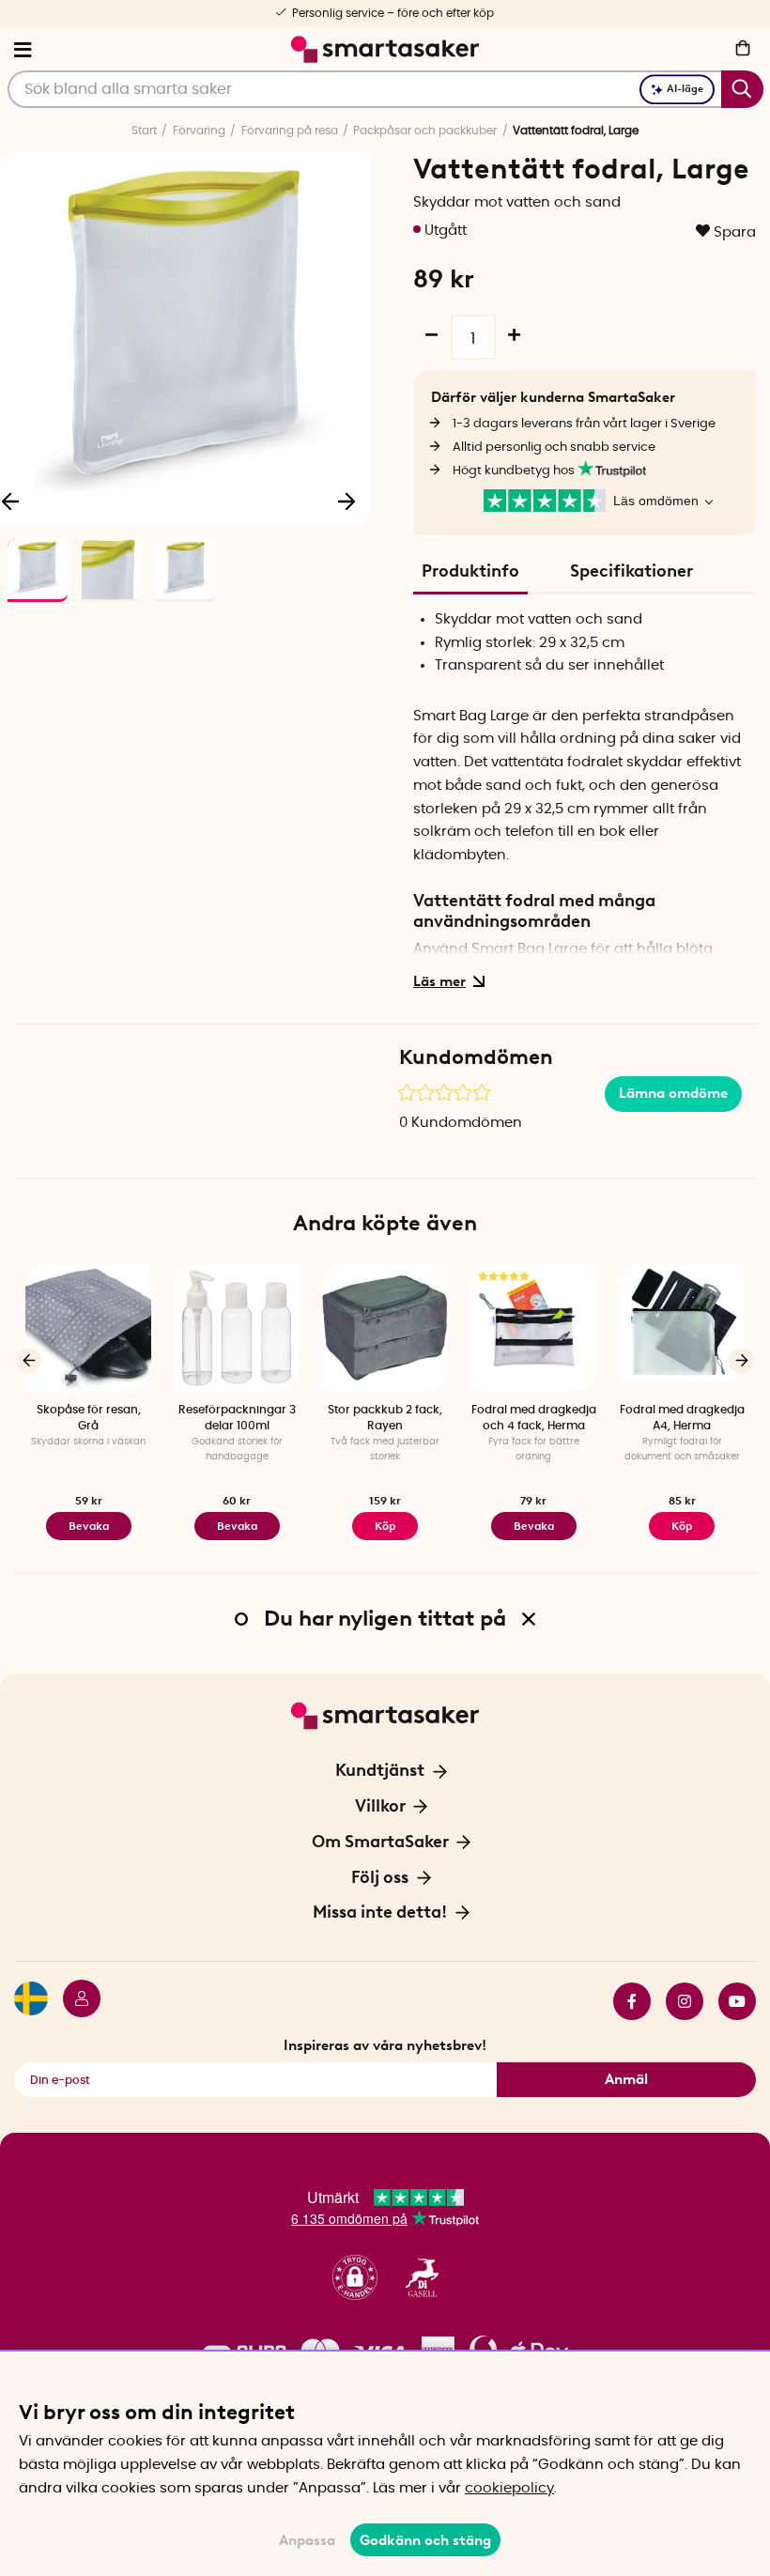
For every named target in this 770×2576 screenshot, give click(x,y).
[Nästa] (346, 501)
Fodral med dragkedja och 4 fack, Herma (534, 1418)
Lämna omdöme (673, 1093)
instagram (677, 2001)
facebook (624, 2001)
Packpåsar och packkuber (425, 131)
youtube (730, 2001)
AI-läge (685, 89)
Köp (682, 1526)
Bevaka (89, 1526)
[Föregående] (29, 1360)
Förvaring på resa (290, 131)
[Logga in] (74, 2001)
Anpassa (307, 2540)
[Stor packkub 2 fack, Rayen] (385, 1328)
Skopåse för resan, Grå (89, 1418)
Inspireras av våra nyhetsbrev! (385, 2045)
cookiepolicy (509, 2488)
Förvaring (199, 131)
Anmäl (626, 2079)
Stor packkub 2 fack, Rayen (385, 1418)
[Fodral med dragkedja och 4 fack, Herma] (533, 1328)
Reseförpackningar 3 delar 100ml (237, 1418)
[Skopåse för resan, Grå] (88, 1328)
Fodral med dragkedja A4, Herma (682, 1418)
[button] (355, 2278)
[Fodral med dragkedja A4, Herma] (682, 1328)
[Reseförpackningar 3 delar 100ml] (237, 1328)
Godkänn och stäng (425, 2540)
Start (144, 131)
